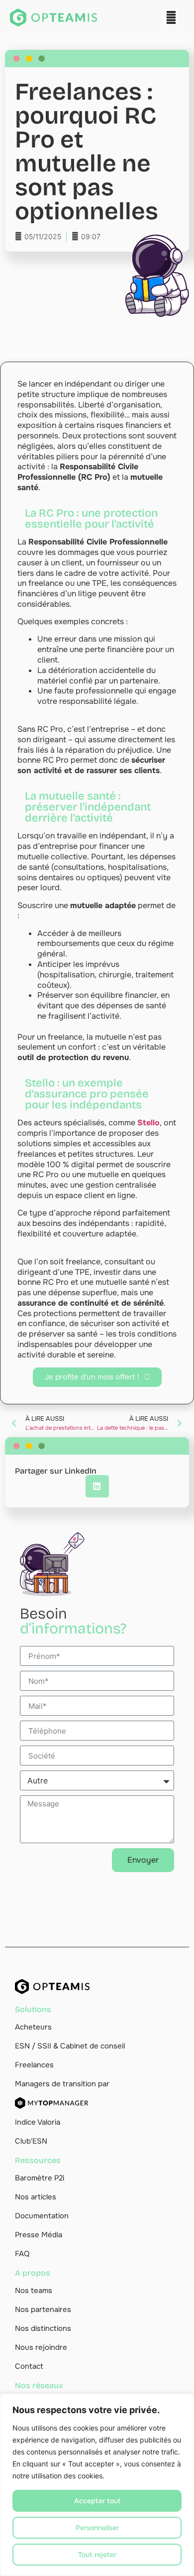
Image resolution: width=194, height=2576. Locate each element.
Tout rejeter (97, 2555)
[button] (171, 18)
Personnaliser (97, 2528)
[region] (97, 2485)
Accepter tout (97, 2501)
